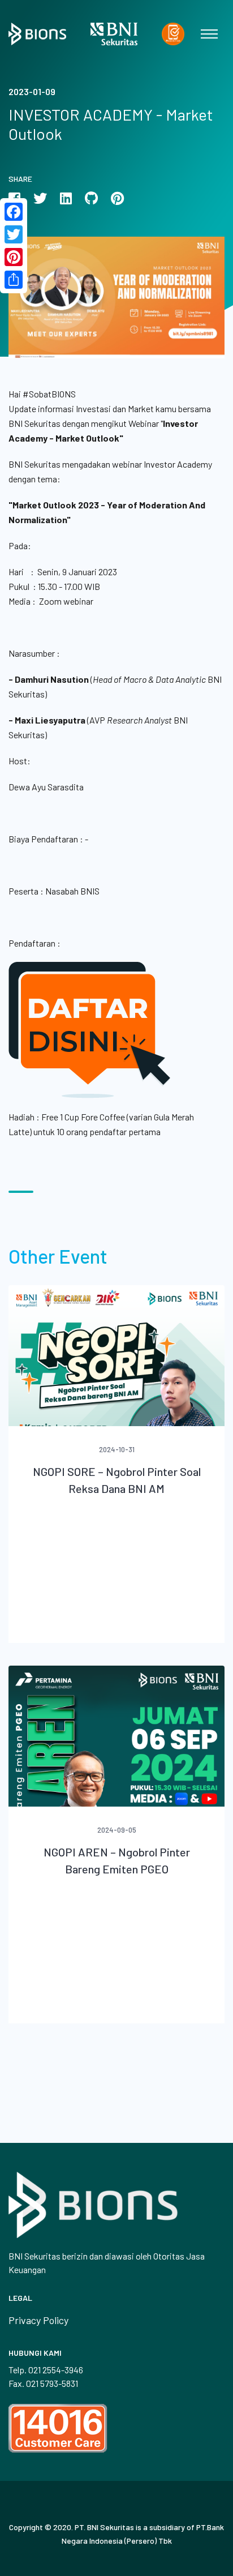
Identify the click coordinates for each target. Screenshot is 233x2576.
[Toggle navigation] (209, 34)
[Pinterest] (14, 257)
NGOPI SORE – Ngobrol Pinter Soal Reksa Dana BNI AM (117, 1480)
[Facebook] (14, 212)
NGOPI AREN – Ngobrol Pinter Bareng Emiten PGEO (117, 1860)
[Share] (14, 280)
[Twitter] (14, 234)
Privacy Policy (38, 2320)
